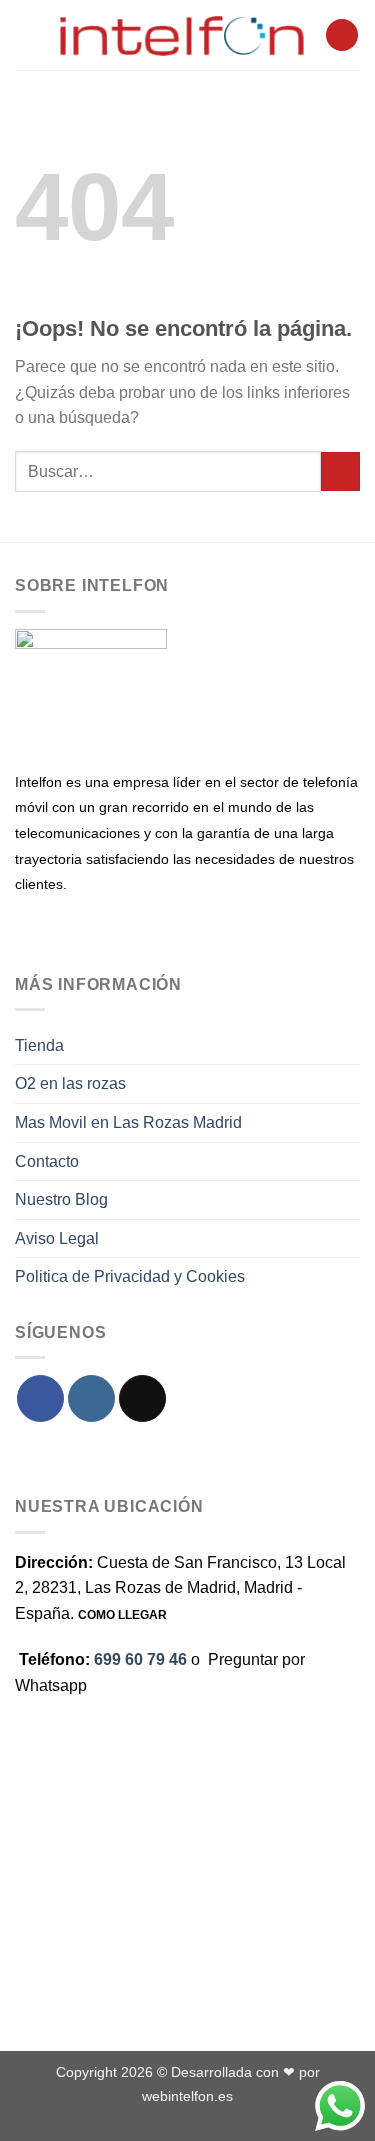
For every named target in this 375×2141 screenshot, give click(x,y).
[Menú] (27, 34)
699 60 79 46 (140, 1659)
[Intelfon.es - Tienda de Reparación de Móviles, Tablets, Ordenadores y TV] (182, 35)
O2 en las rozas (70, 1083)
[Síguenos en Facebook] (40, 1398)
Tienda (39, 1045)
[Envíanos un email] (142, 1398)
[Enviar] (340, 471)
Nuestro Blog (61, 1199)
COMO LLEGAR (122, 1615)
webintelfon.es (187, 2096)
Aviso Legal (57, 1238)
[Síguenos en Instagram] (91, 1398)
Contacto (47, 1161)
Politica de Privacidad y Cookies (130, 1276)
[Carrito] (342, 35)
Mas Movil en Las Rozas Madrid (128, 1122)
